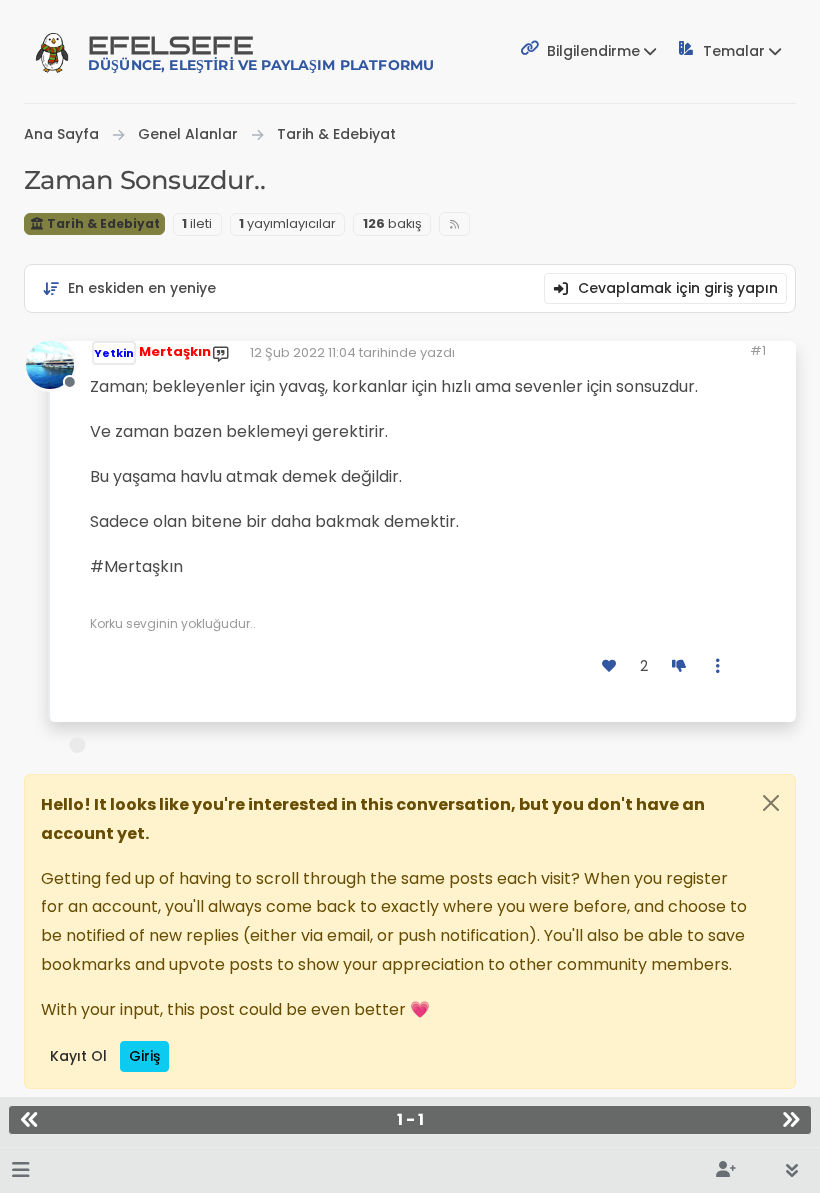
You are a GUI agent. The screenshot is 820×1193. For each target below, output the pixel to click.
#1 (758, 350)
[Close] (771, 803)
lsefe (261, 52)
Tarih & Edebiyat (102, 223)
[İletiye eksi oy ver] (679, 666)
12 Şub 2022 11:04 (303, 352)
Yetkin (114, 353)
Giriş (144, 1056)
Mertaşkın (175, 351)
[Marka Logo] (52, 52)
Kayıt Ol (78, 1056)
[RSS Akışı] (454, 224)
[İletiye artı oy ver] (610, 666)
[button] (20, 1170)
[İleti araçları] (719, 666)
